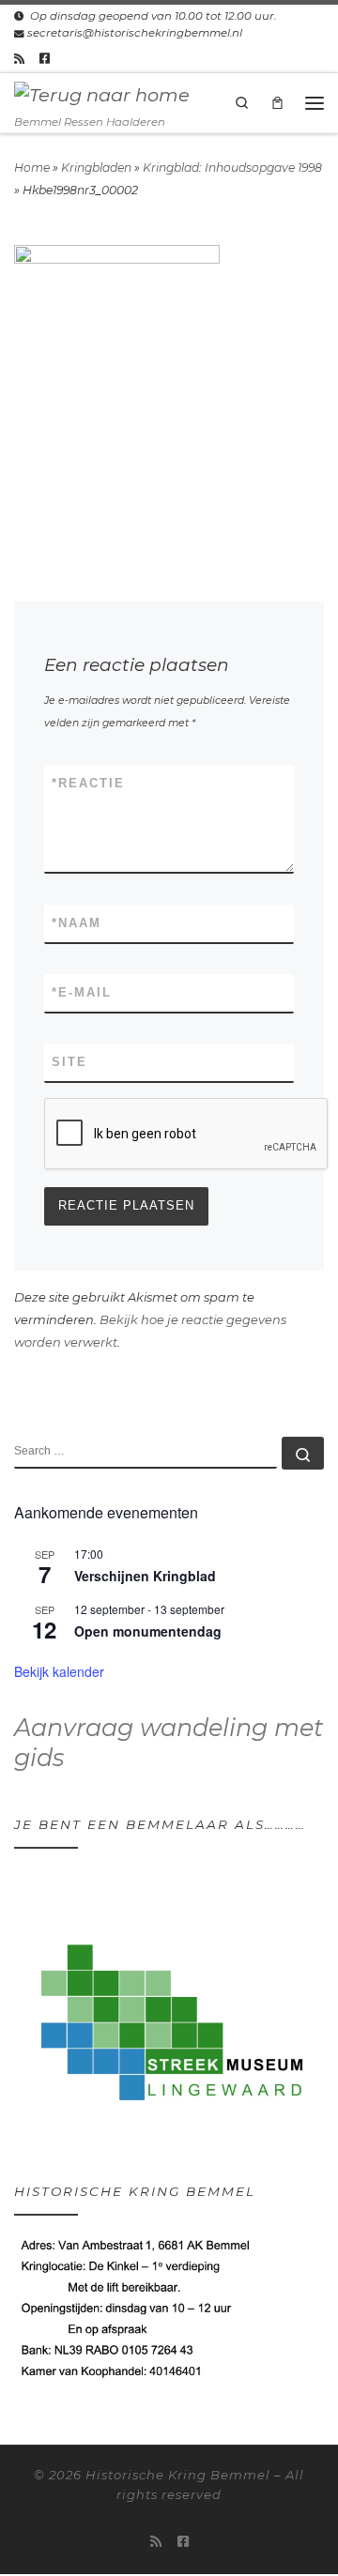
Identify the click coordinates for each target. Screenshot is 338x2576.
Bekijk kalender (59, 1671)
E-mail (82, 992)
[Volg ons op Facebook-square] (45, 58)
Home (32, 168)
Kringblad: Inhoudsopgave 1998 (232, 168)
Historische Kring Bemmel (178, 2475)
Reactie (88, 783)
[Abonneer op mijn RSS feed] (19, 58)
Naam (77, 923)
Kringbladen (96, 168)
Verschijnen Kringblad (145, 1576)
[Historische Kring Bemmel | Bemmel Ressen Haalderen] (102, 94)
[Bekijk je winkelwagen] (278, 102)
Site (69, 1062)
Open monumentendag (148, 1631)
